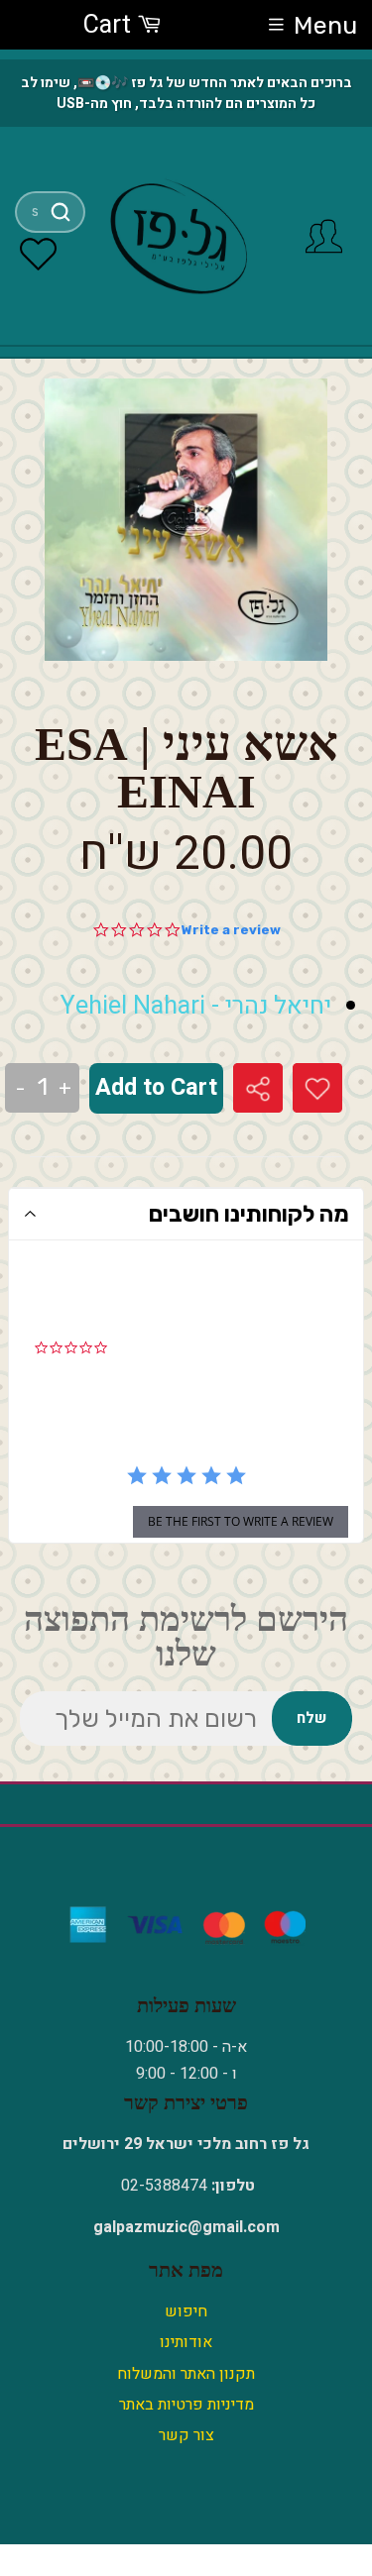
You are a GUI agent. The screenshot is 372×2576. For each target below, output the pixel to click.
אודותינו (186, 2342)
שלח (311, 1718)
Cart (110, 25)
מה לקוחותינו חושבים (249, 1214)
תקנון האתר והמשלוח (186, 2374)
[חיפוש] (60, 212)
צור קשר (186, 2435)
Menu (325, 25)
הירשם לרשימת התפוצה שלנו (186, 1637)
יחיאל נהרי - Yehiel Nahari (196, 1006)
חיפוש (186, 2311)
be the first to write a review (241, 1521)
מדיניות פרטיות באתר (186, 2405)
